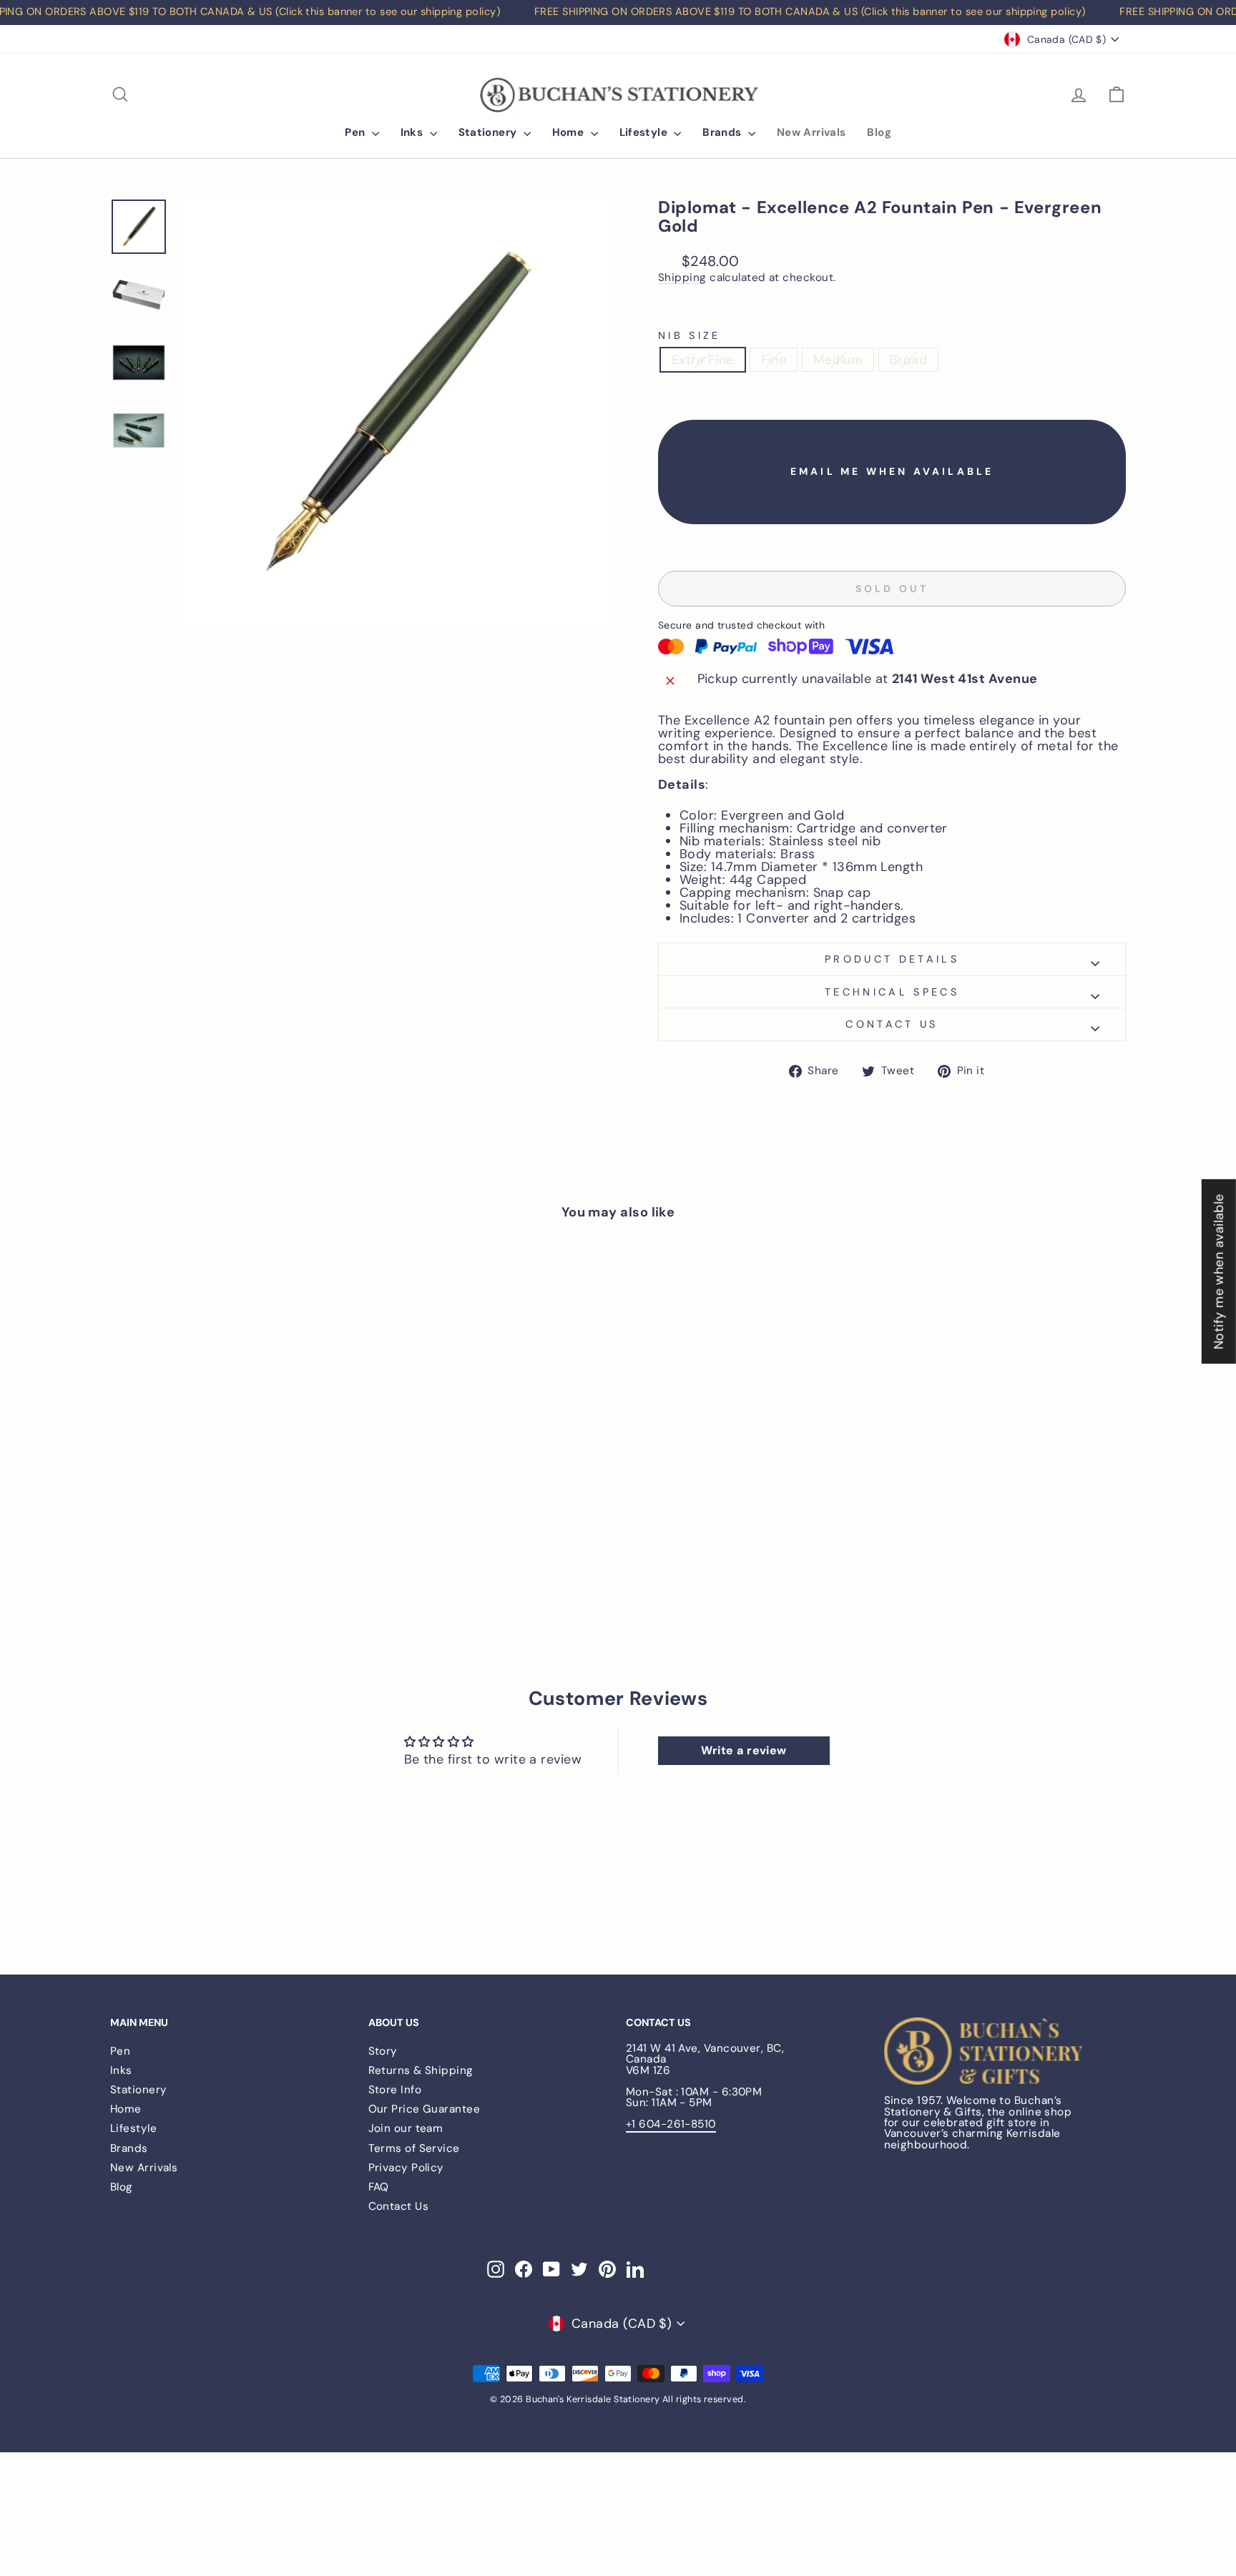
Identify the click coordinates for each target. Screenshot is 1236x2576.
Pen (357, 132)
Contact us (892, 1024)
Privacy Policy (406, 2168)
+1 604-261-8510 (671, 2124)
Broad (908, 360)
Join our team (406, 2128)
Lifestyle (645, 132)
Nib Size (690, 335)
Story (383, 2051)
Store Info (395, 2090)
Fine (774, 360)
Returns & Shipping (421, 2070)
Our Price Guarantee (425, 2109)
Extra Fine (703, 360)
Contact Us (399, 2206)
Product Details (892, 959)
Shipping (682, 278)
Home (570, 132)
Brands (724, 132)
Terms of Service (414, 2148)
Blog (879, 132)
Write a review (744, 1750)
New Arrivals (811, 132)
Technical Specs (892, 992)
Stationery (489, 132)
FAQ (379, 2187)
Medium (838, 360)
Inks (413, 132)
